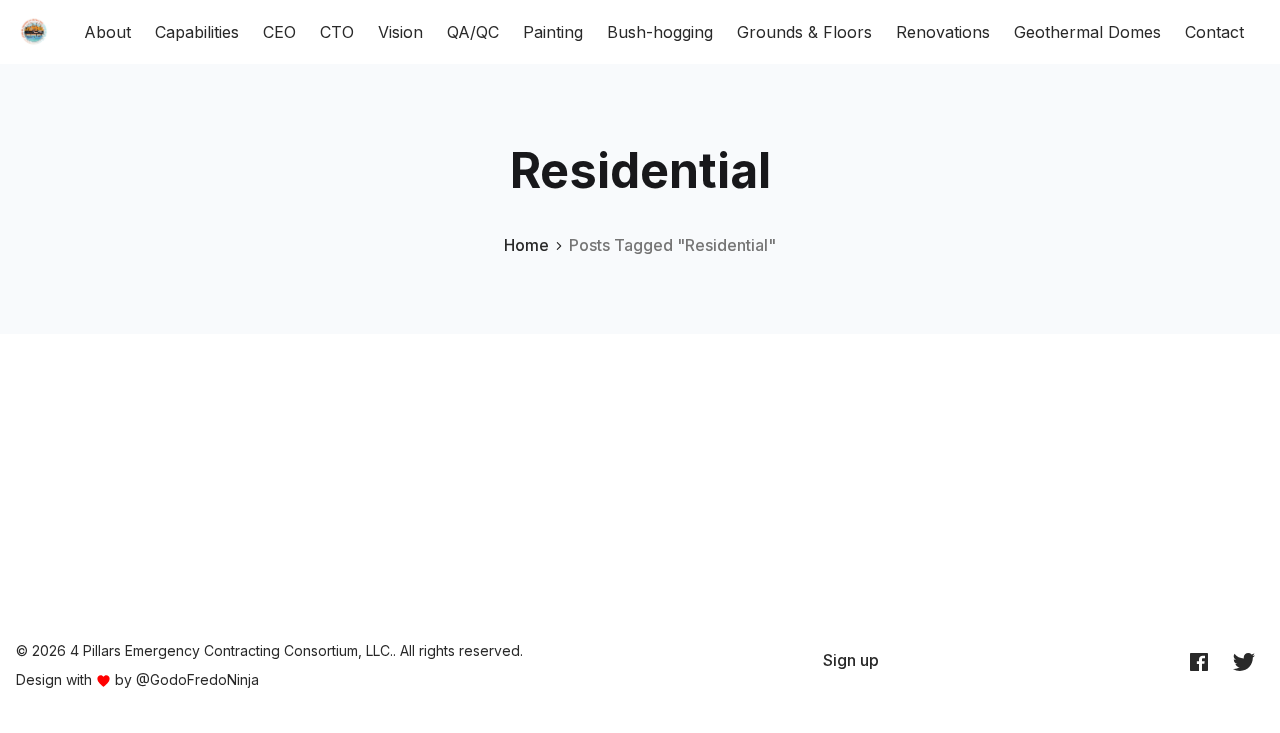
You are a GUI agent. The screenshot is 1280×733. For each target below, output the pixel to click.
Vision (400, 32)
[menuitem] (851, 660)
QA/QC (473, 32)
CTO (337, 32)
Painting (553, 32)
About (107, 32)
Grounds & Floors (804, 32)
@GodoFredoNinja (197, 679)
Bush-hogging (660, 32)
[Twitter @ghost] (1244, 661)
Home (526, 245)
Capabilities (197, 32)
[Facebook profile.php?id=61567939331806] (1199, 661)
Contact (1214, 32)
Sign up (851, 660)
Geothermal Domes (1087, 32)
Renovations (943, 32)
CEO (279, 32)
